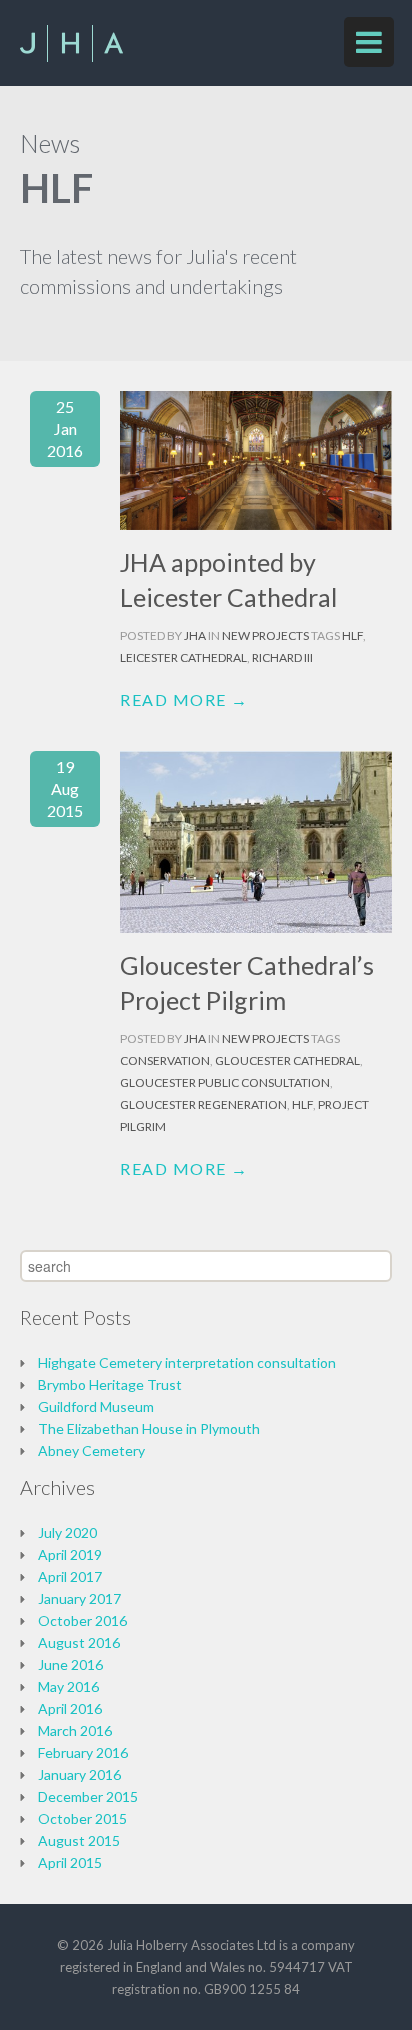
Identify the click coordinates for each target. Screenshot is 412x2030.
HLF (352, 635)
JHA (196, 635)
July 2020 (67, 1532)
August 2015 (79, 1840)
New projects (265, 635)
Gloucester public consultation (225, 1082)
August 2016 (79, 1642)
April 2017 (70, 1576)
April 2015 (70, 1862)
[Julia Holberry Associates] (71, 55)
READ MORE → (184, 699)
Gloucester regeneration (203, 1104)
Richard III (282, 657)
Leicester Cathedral (183, 657)
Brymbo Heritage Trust (110, 1384)
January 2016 (79, 1774)
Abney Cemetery (91, 1450)
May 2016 (68, 1686)
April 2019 (70, 1554)
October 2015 (82, 1818)
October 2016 (82, 1620)
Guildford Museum (96, 1406)
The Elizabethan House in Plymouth (149, 1428)
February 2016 (83, 1752)
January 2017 (79, 1598)
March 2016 (75, 1730)
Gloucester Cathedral (287, 1060)
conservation (165, 1060)
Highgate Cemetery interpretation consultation (187, 1362)
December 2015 (88, 1796)
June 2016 (70, 1664)
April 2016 (70, 1708)
